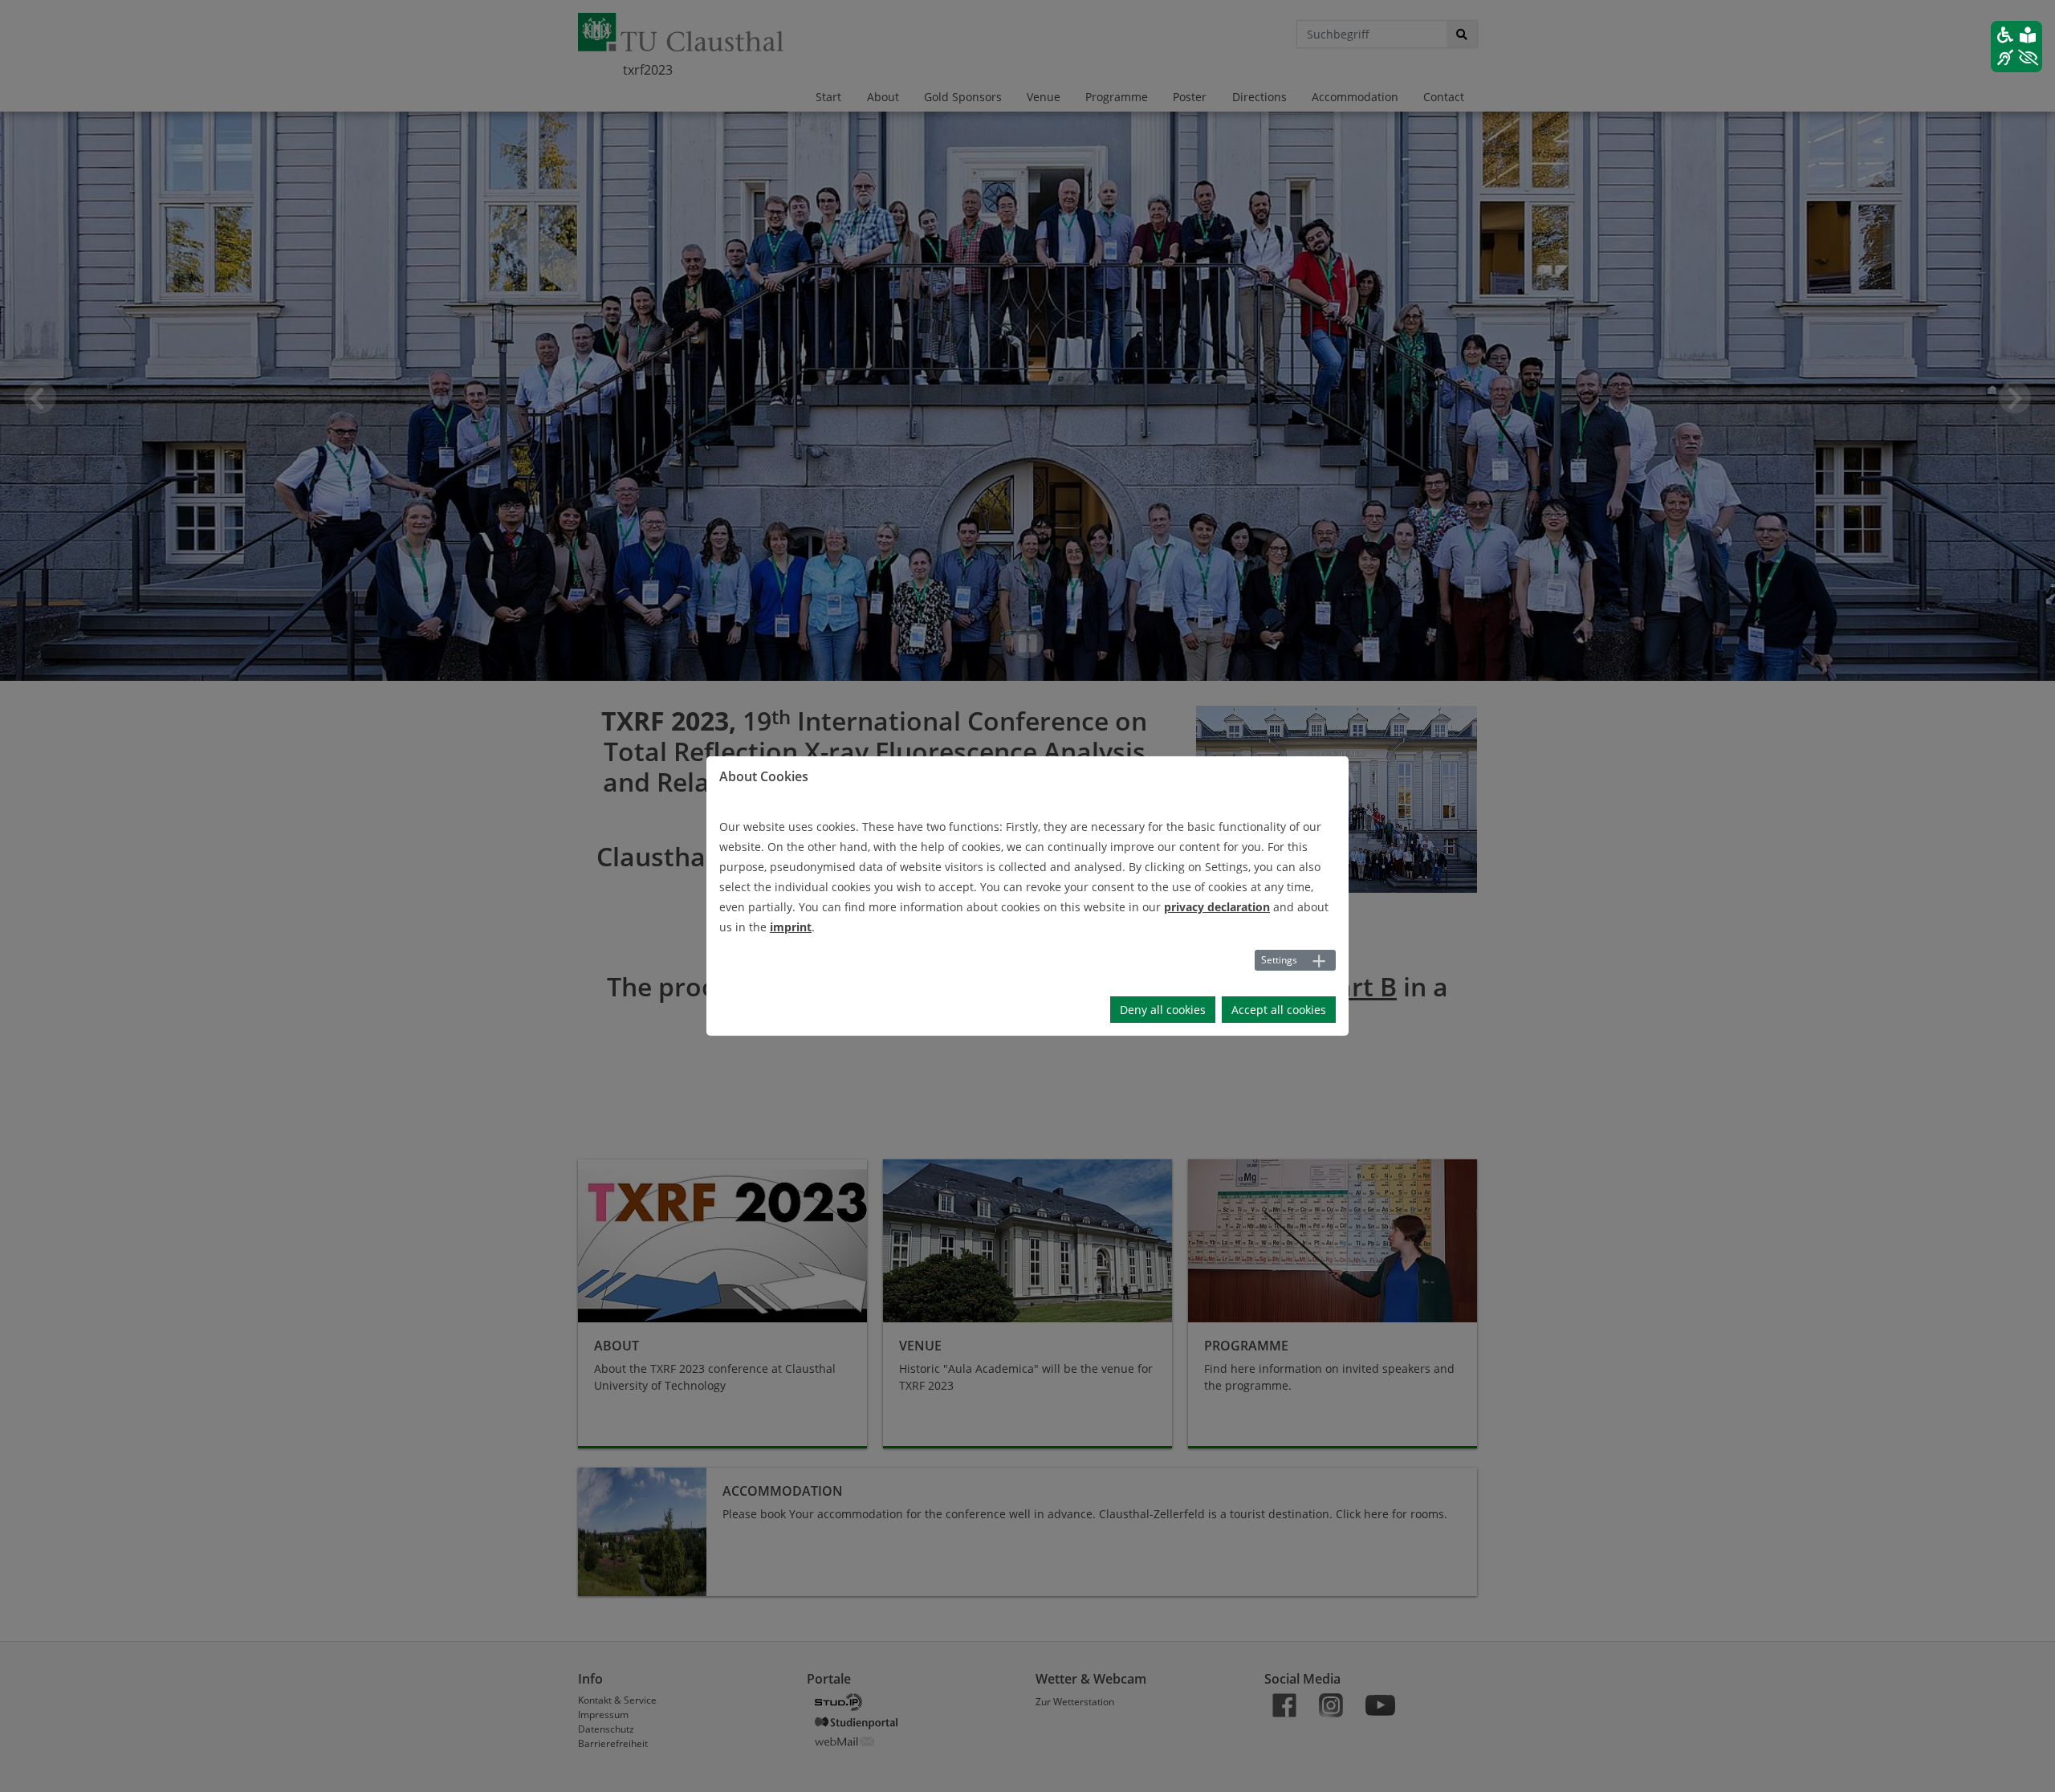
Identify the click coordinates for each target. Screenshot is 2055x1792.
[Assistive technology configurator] (2016, 47)
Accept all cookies (1279, 1010)
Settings (1279, 960)
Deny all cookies (1163, 1010)
